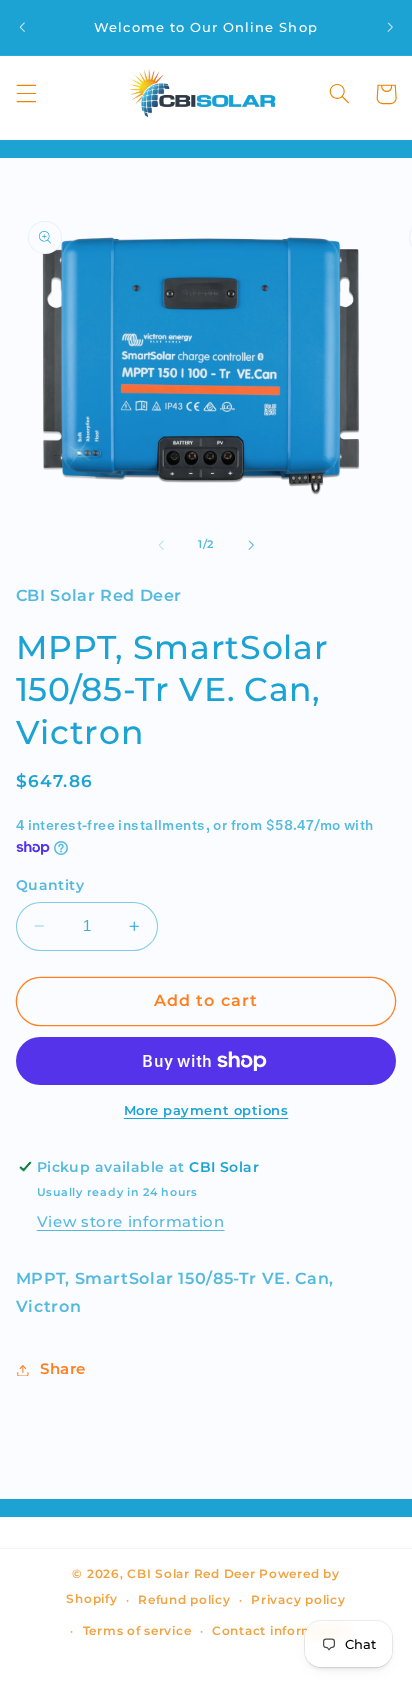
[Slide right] (251, 545)
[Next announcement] (390, 27)
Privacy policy (298, 1600)
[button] (26, 94)
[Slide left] (161, 545)
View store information (131, 1222)
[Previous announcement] (22, 27)
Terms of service (137, 1631)
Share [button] (63, 1369)
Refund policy (184, 1600)
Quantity (50, 885)
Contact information (281, 1631)
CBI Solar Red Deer (191, 1574)
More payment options (206, 1110)
